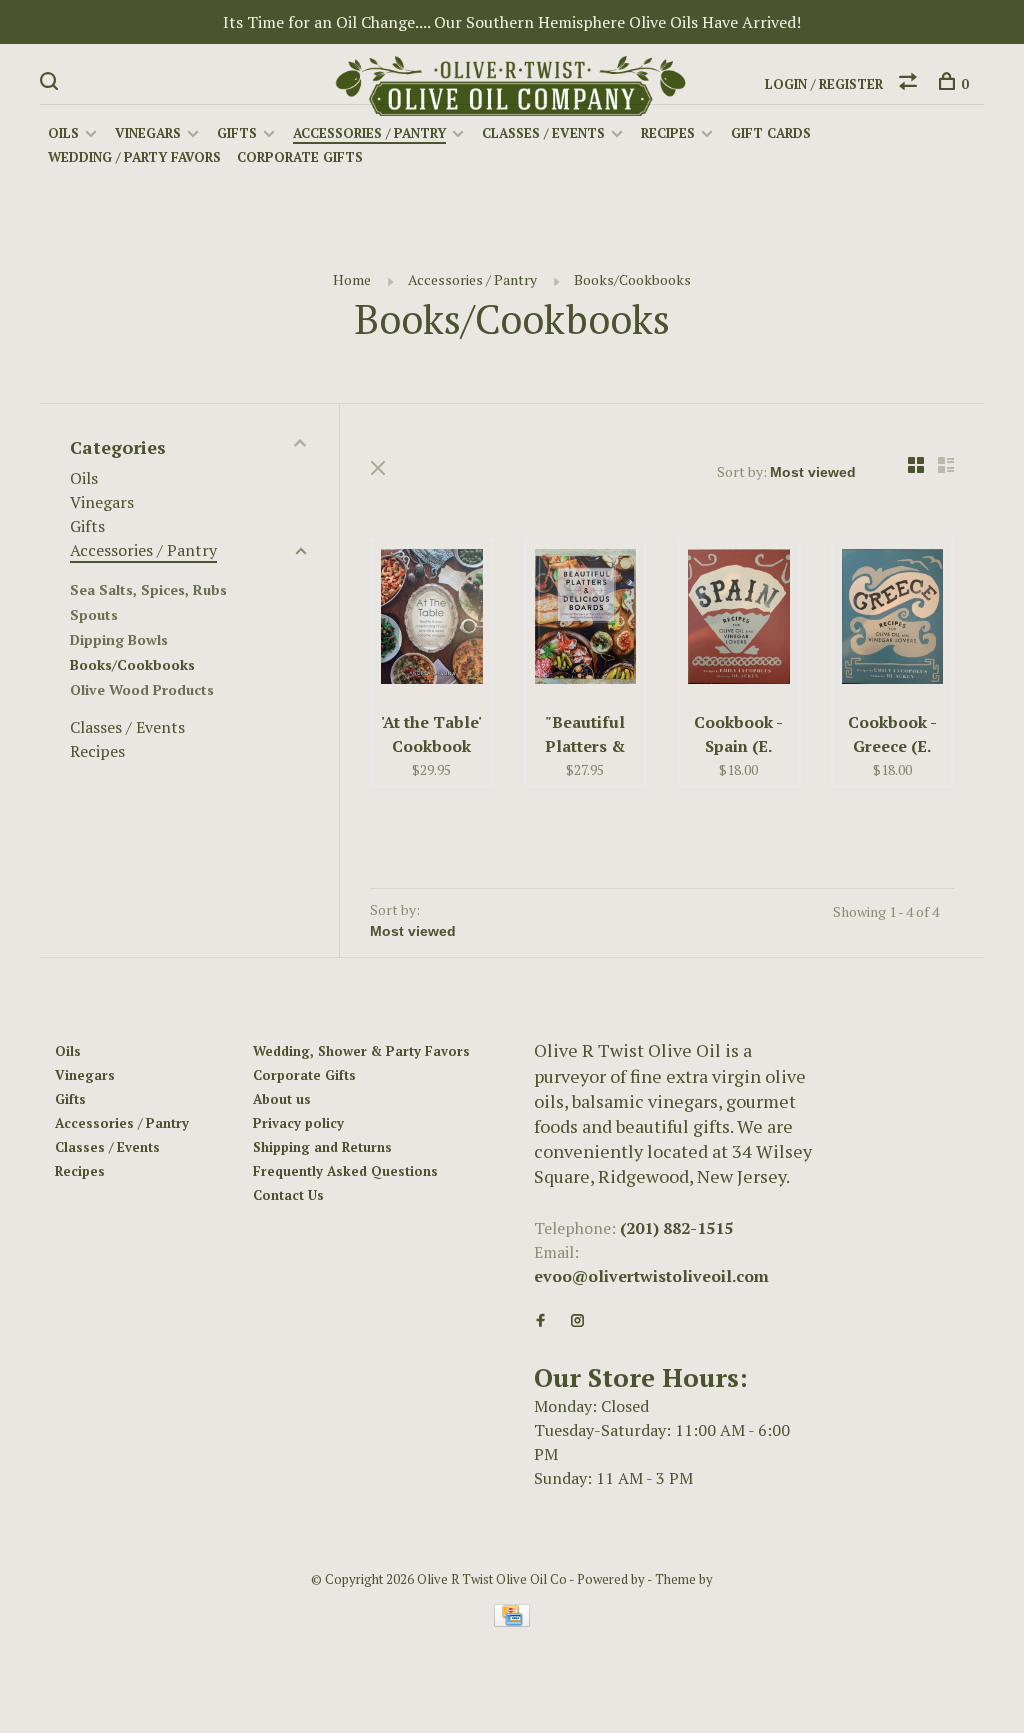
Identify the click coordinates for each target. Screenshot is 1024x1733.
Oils (63, 133)
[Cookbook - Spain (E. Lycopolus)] (739, 619)
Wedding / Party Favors (134, 157)
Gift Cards (771, 133)
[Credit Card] (512, 1621)
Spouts (94, 614)
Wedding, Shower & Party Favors (361, 1051)
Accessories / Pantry (369, 133)
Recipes (668, 133)
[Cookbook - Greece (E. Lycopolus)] (893, 619)
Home (352, 279)
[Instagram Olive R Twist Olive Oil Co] (577, 1321)
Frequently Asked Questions (345, 1171)
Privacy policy (298, 1123)
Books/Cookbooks (632, 279)
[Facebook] (540, 1321)
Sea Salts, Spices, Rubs (148, 589)
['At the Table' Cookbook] (432, 619)
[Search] (51, 84)
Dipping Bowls (119, 639)
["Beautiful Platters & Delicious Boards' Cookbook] (586, 619)
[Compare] (910, 84)
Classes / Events (543, 133)
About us (282, 1099)
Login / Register (824, 84)
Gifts (237, 133)
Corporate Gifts (300, 157)
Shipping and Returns (322, 1147)
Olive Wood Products (142, 689)
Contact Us (288, 1195)
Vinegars (148, 133)
